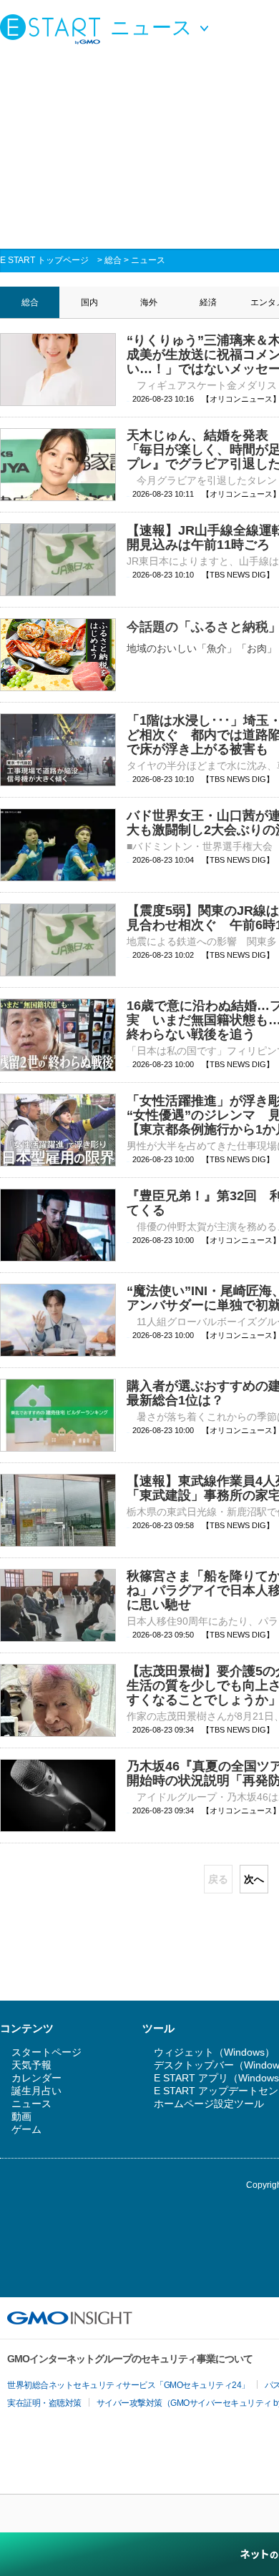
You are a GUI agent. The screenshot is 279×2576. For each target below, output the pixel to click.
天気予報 (31, 2065)
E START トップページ (44, 260)
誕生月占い (36, 2091)
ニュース (148, 260)
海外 (149, 302)
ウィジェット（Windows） (214, 2052)
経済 (208, 302)
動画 (21, 2116)
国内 (89, 302)
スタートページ (46, 2052)
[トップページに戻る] (54, 29)
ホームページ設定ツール (209, 2104)
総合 (113, 260)
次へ (254, 1879)
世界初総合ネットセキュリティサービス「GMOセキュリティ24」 (128, 2385)
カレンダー (36, 2078)
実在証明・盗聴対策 (44, 2403)
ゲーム (26, 2129)
